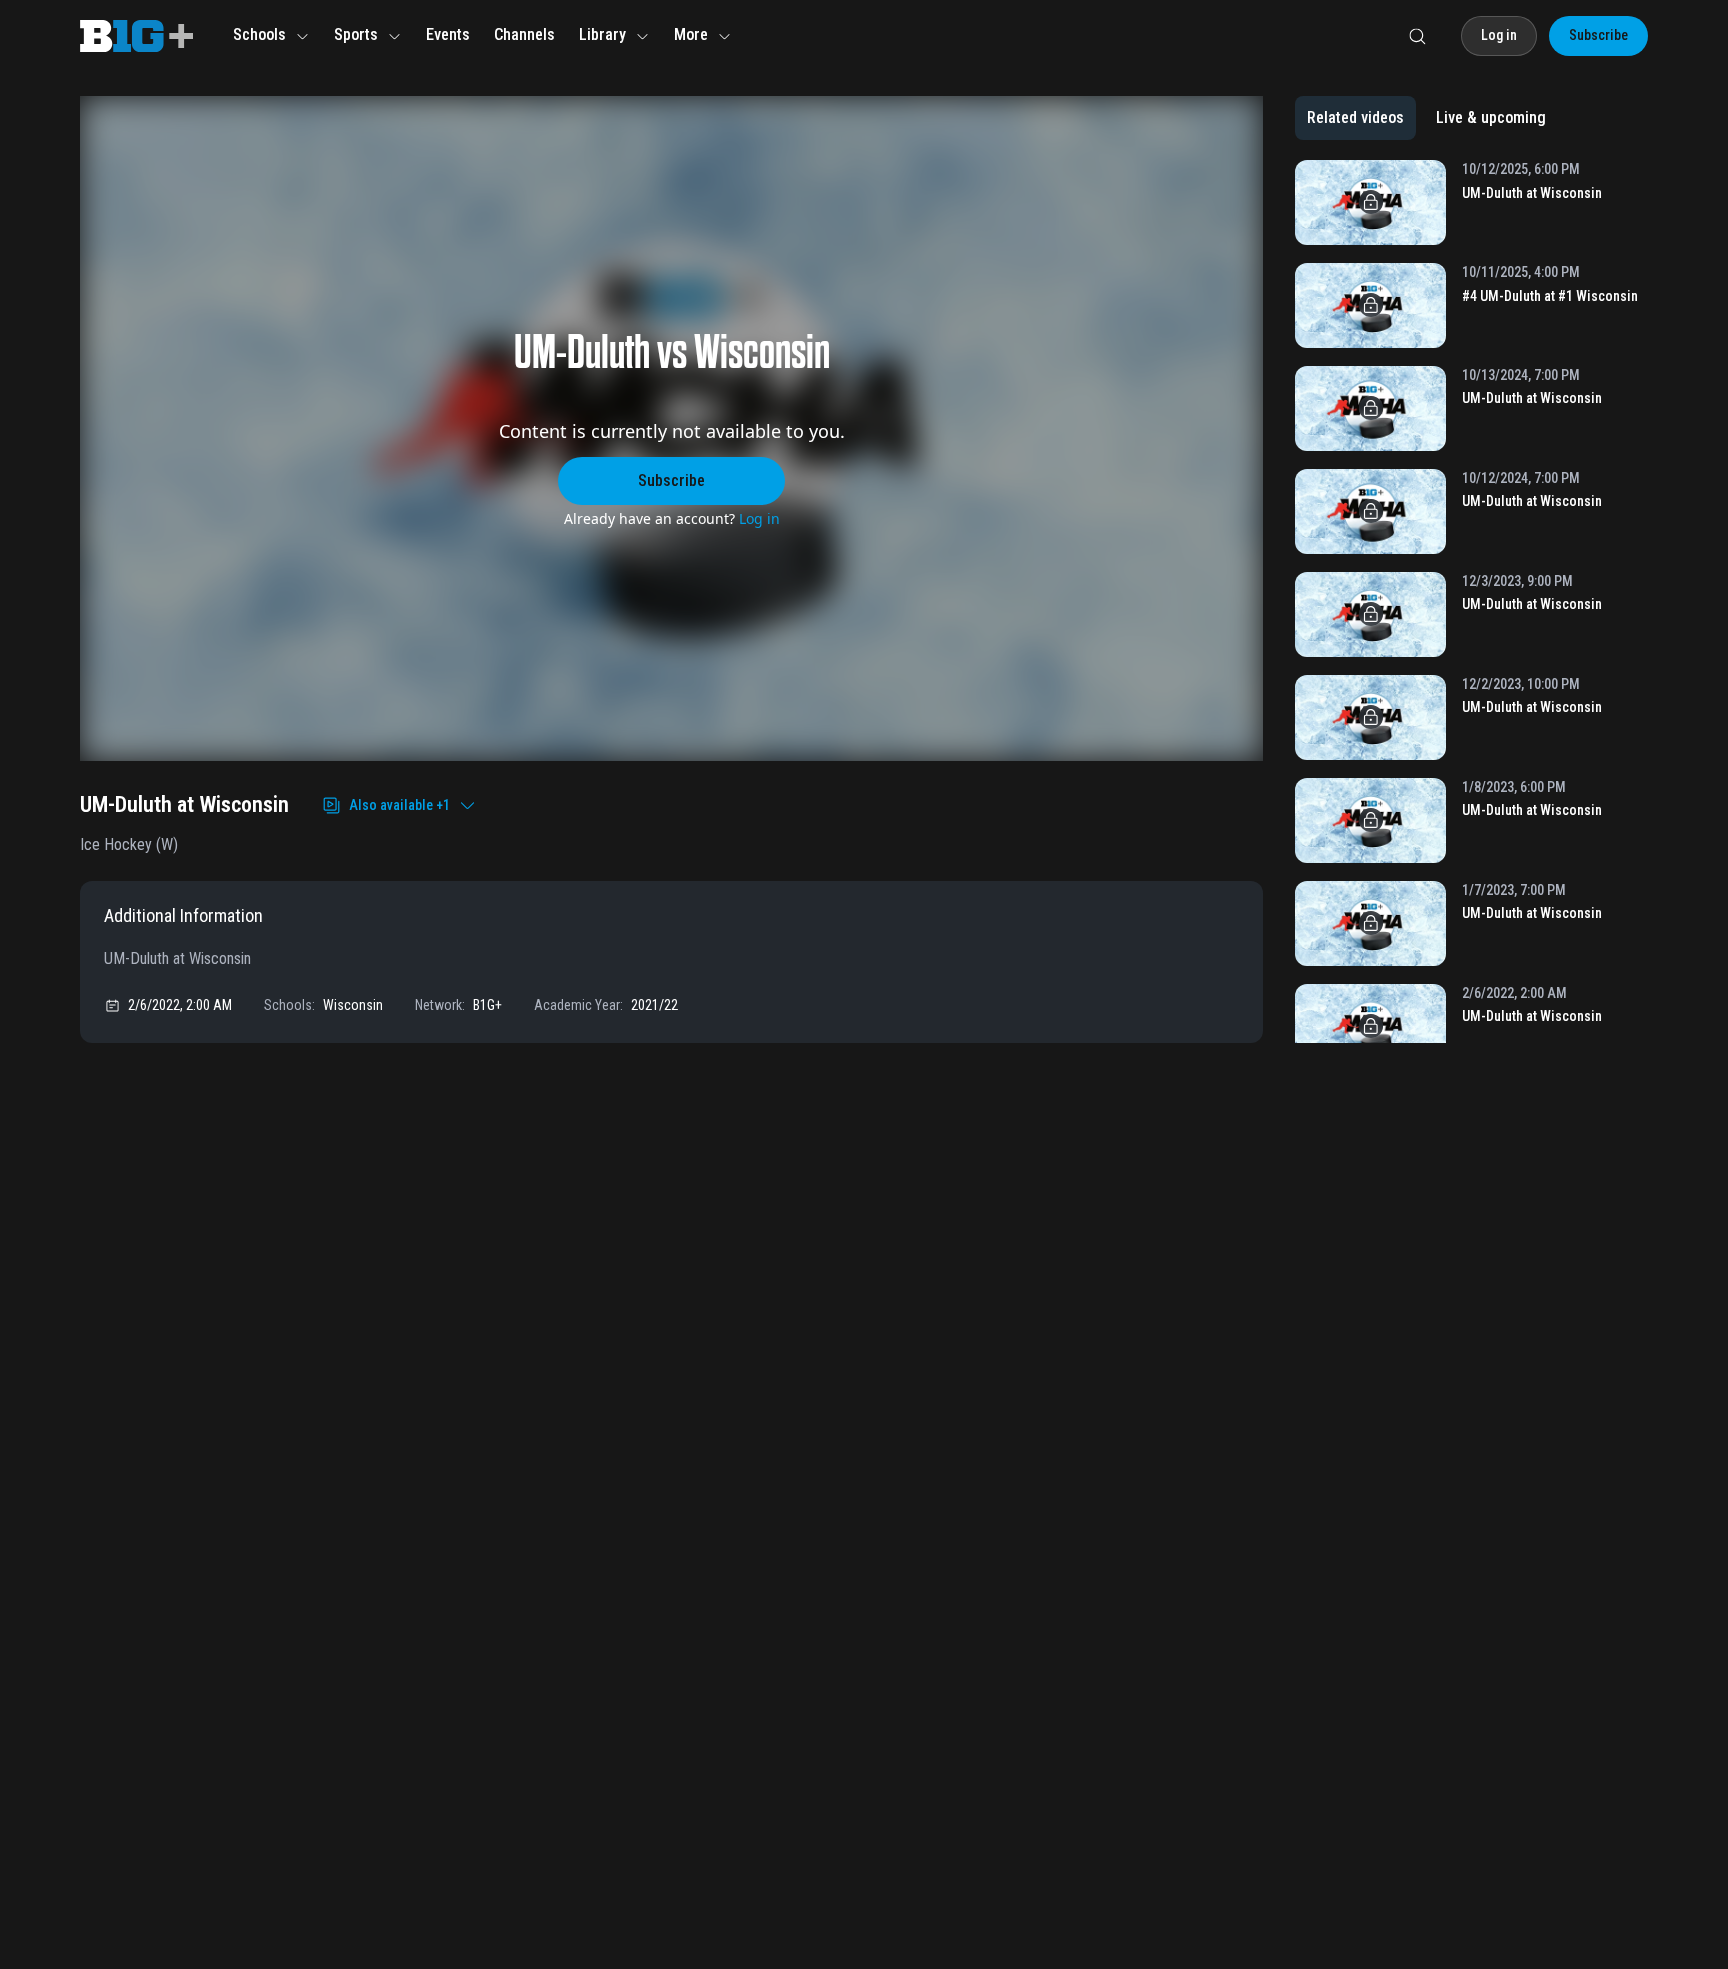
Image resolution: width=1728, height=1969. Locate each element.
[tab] (1355, 118)
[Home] (136, 36)
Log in (759, 518)
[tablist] (1426, 118)
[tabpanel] (1471, 601)
